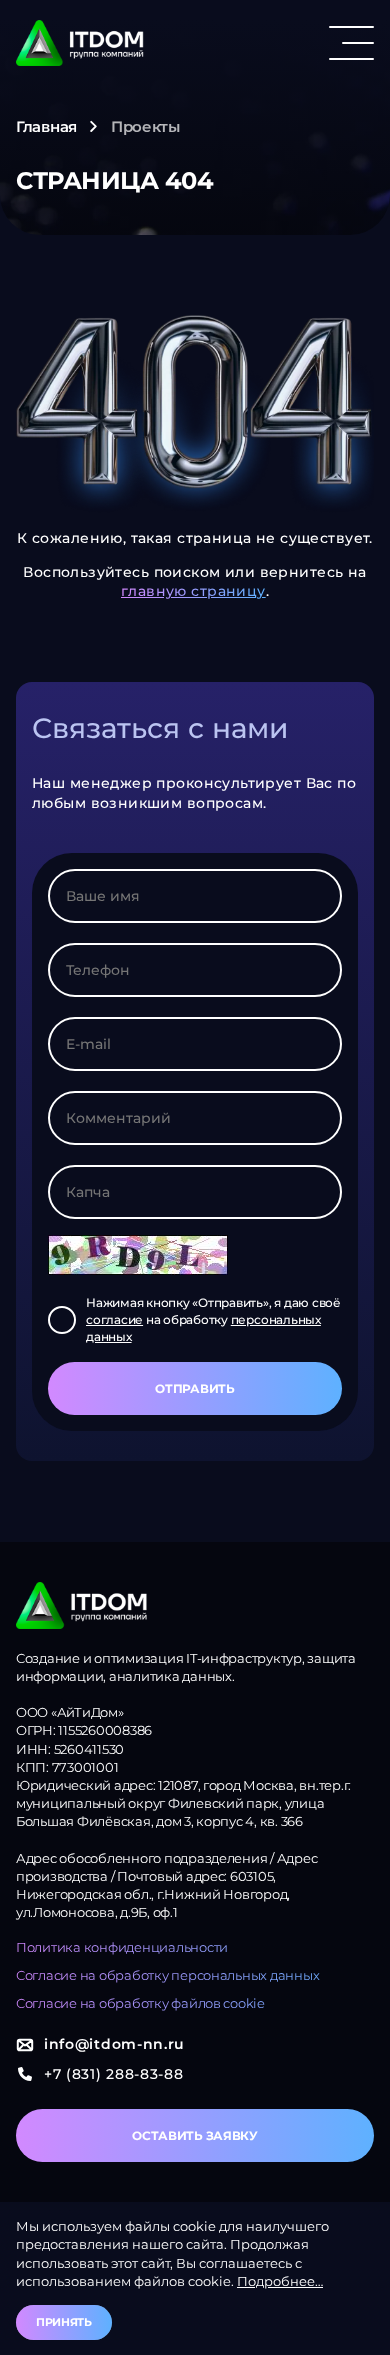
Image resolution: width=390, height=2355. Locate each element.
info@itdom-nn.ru (114, 2044)
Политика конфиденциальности (122, 1947)
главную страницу (193, 591)
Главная (46, 126)
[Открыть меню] (351, 43)
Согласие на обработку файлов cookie (140, 2003)
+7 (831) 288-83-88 (114, 2074)
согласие (114, 1319)
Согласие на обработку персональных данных (167, 1975)
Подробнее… (280, 2281)
